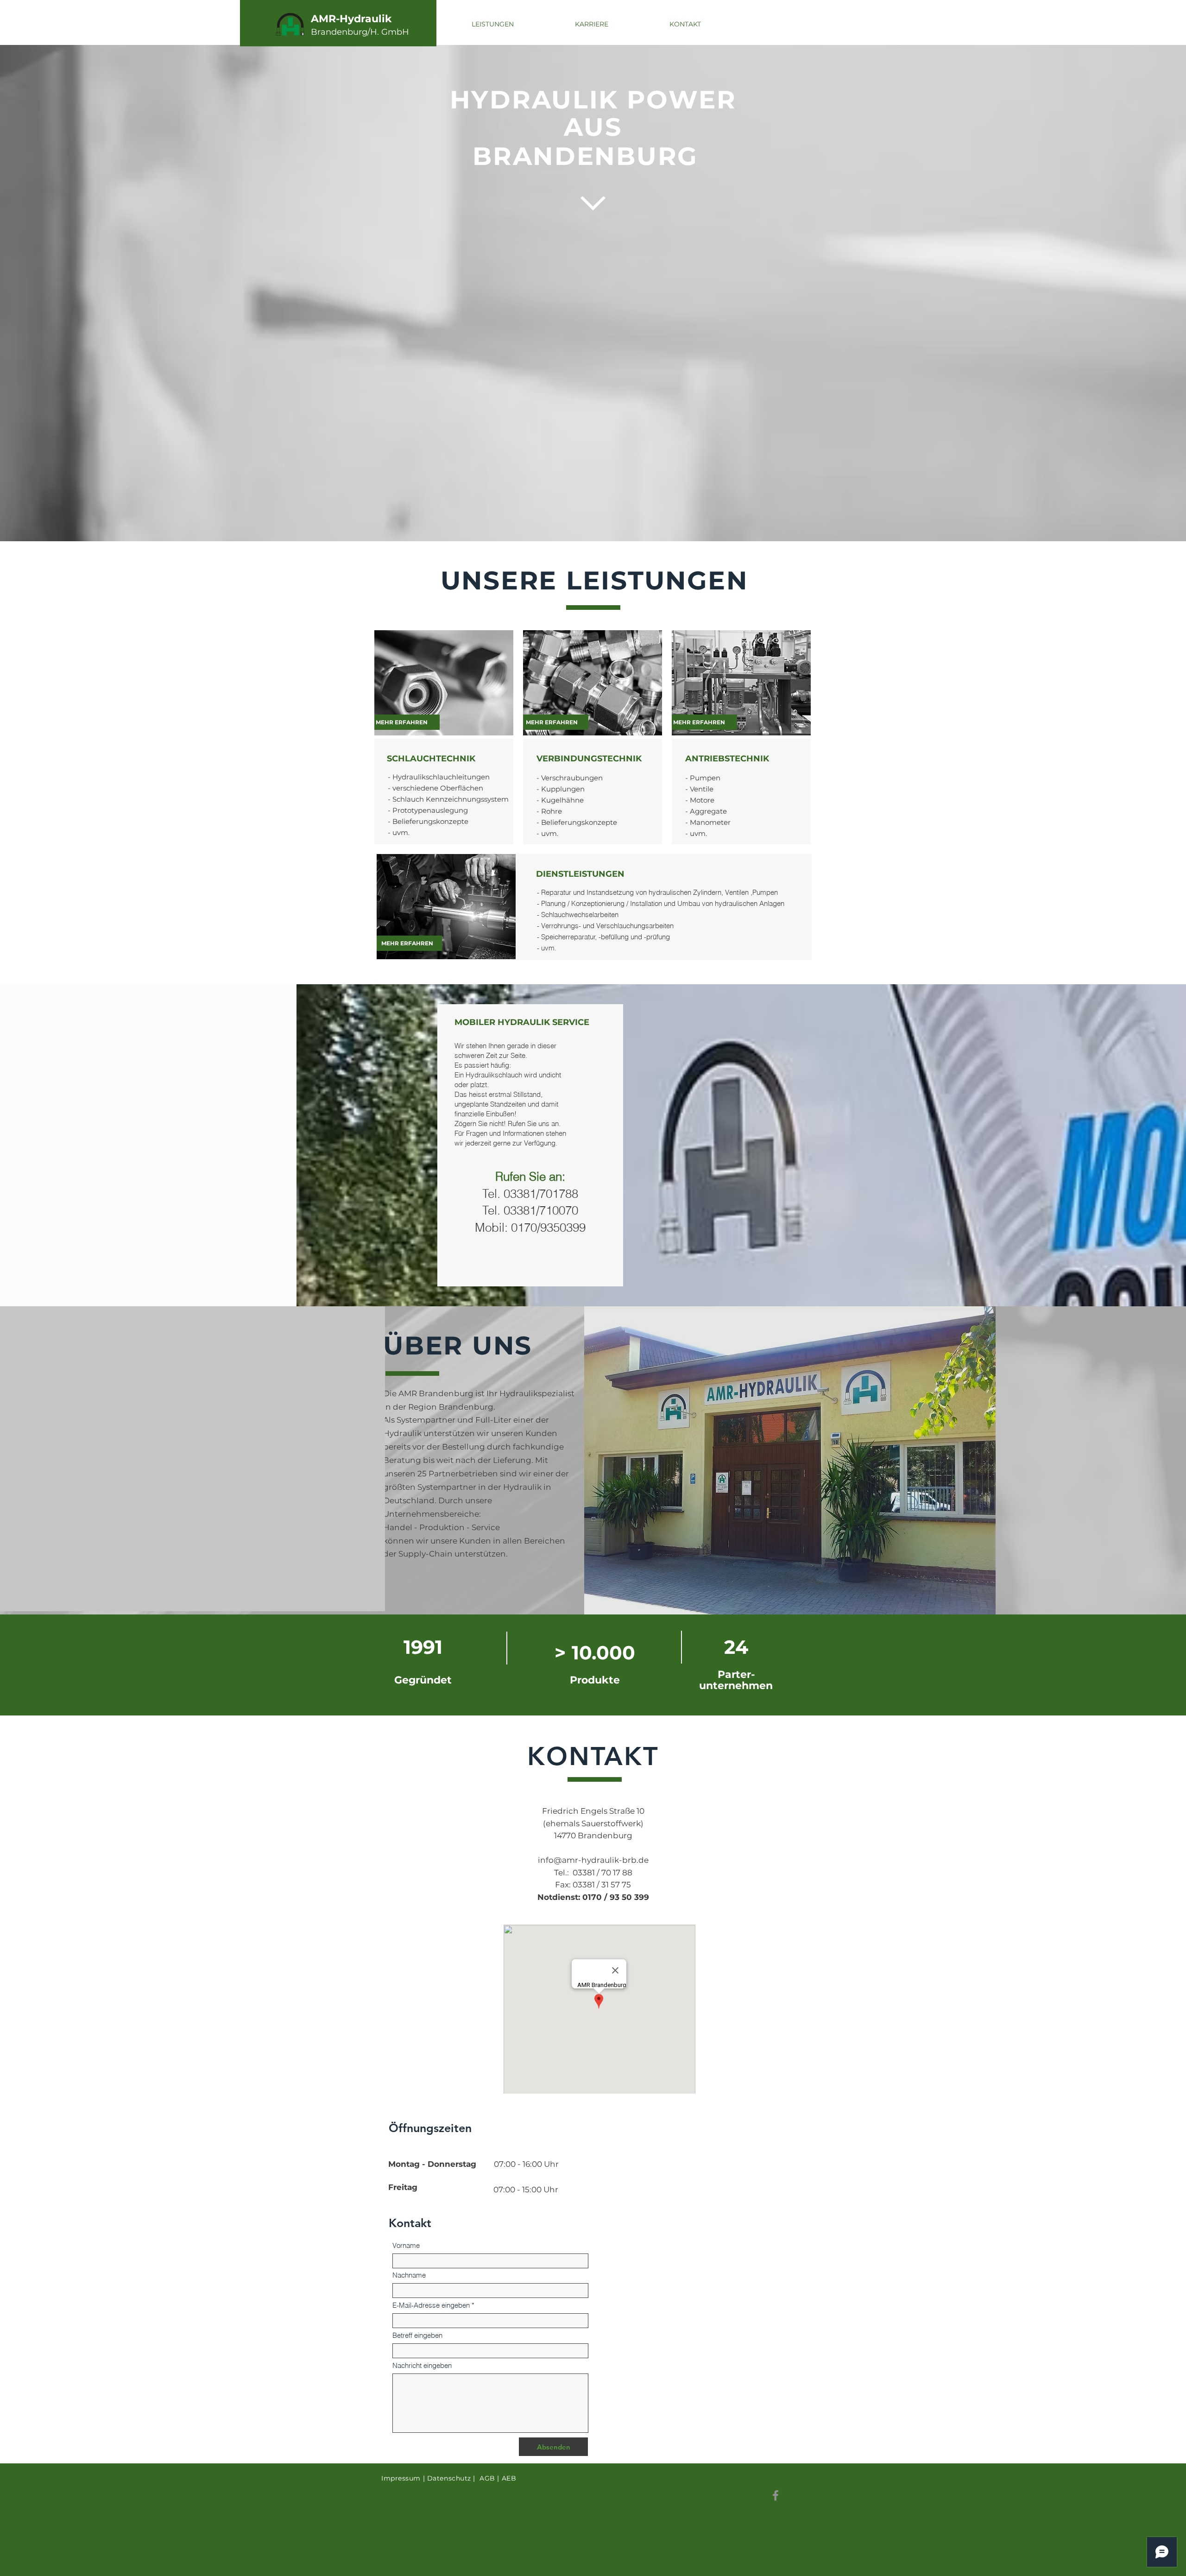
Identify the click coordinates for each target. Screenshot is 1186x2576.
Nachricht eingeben (422, 2365)
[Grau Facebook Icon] (776, 2495)
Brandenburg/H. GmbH (360, 32)
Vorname (406, 2245)
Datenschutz (449, 2478)
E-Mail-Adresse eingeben (431, 2305)
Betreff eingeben (417, 2335)
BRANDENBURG (589, 156)
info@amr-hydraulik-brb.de (593, 1860)
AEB (509, 2478)
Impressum (401, 2478)
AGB (487, 2478)
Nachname (409, 2275)
